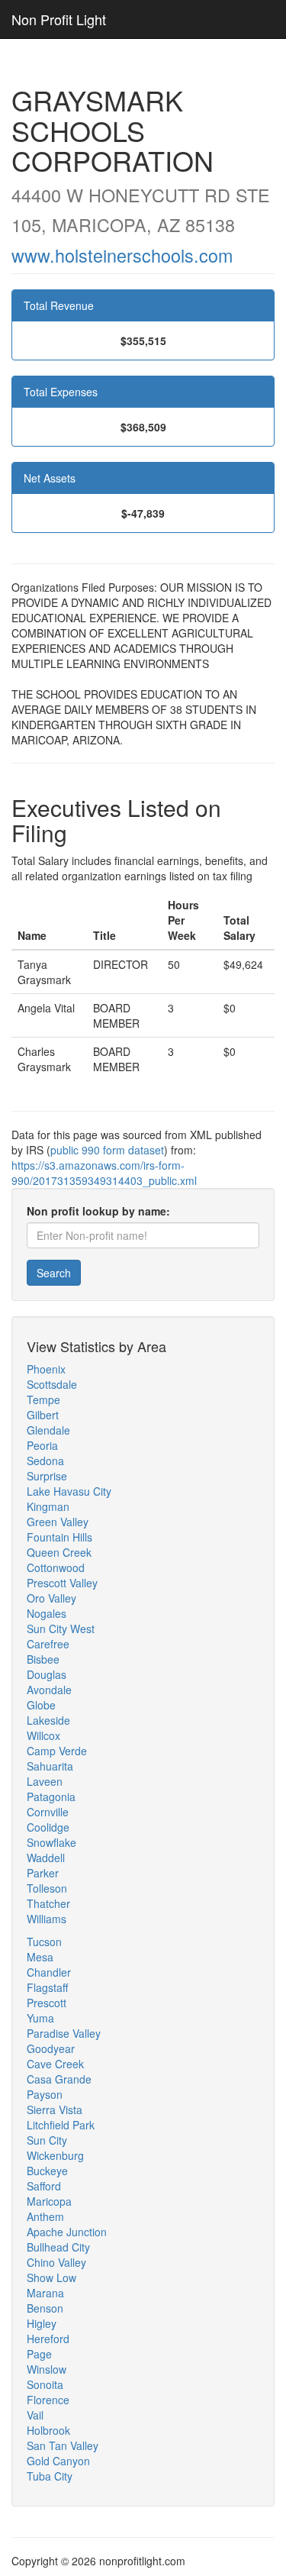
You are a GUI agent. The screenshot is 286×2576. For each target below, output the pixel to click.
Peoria (42, 1445)
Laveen (45, 1781)
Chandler (49, 1972)
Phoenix (46, 1369)
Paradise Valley (64, 2033)
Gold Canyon (58, 2461)
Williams (47, 1919)
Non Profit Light (59, 19)
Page (39, 2354)
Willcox (43, 1735)
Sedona (45, 1461)
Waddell (46, 1858)
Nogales (47, 1613)
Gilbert (43, 1415)
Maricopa (49, 2201)
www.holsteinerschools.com (122, 255)
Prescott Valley (62, 1583)
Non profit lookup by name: (98, 1211)
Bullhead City (58, 2247)
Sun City (47, 2140)
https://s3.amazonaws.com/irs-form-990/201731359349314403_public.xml (104, 1173)
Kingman (48, 1506)
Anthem (45, 2216)
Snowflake (51, 1842)
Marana (45, 2293)
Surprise (47, 1476)
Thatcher (48, 1903)
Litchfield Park (61, 2125)
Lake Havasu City (69, 1491)
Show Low (51, 2277)
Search (54, 1273)
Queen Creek (59, 1552)
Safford (44, 2186)
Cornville (48, 1812)
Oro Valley (51, 1598)
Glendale (48, 1430)
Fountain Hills (59, 1537)
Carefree (48, 1644)
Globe (41, 1705)
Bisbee (43, 1659)
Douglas (47, 1674)
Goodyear (51, 2048)
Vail (35, 2415)
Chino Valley (56, 2262)
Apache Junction (67, 2232)
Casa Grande (59, 2079)
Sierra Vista (55, 2110)
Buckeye (47, 2171)
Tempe (43, 1399)
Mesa (40, 1957)
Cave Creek (55, 2064)
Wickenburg (55, 2155)
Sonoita (45, 2384)
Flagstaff (47, 1987)
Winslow (47, 2369)
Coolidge (48, 1827)
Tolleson (47, 1888)
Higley (42, 2323)
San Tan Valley (63, 2445)
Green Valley (58, 1522)
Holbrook (48, 2430)
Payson (45, 2094)
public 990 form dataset (107, 1150)
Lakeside (48, 1720)
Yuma (40, 2018)
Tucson (44, 1942)
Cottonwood (56, 1567)
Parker (43, 1873)
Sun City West (61, 1629)
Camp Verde (57, 1751)
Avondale (49, 1690)
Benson (45, 2308)
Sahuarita (50, 1766)
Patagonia (51, 1796)
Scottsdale (52, 1384)
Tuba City (50, 2476)
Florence (48, 2400)
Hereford (48, 2339)
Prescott (47, 2003)
